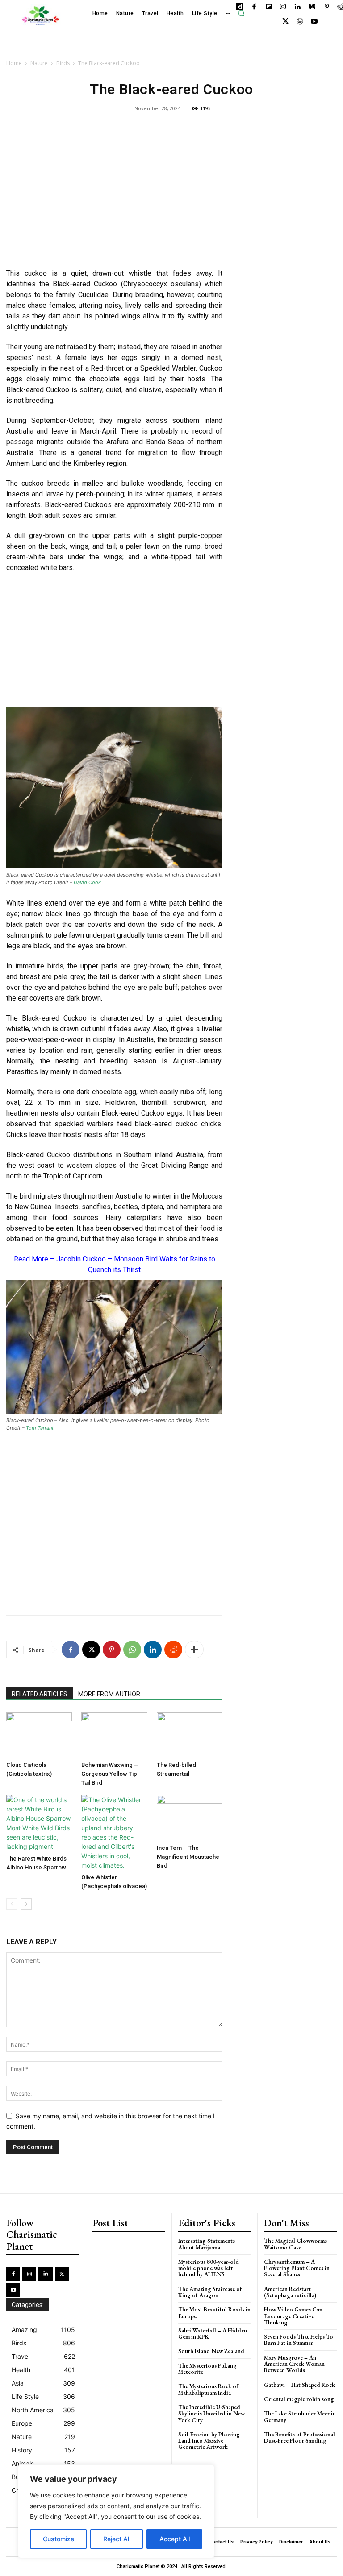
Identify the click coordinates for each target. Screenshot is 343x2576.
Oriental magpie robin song (299, 2399)
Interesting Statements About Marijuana (207, 2244)
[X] (286, 22)
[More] (194, 1650)
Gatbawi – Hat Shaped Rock (299, 2385)
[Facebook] (254, 7)
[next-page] (26, 1904)
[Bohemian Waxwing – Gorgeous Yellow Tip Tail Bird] (114, 1735)
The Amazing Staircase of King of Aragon (210, 2292)
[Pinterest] (327, 7)
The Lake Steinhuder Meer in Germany (300, 2417)
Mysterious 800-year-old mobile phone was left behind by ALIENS (209, 2268)
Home (14, 63)
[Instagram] (283, 7)
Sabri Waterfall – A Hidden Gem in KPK (213, 2334)
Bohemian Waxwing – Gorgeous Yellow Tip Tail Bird (110, 1774)
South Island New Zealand (211, 2351)
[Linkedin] (298, 7)
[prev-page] (12, 1904)
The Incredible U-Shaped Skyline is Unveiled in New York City (211, 2414)
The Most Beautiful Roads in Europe (214, 2313)
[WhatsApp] (132, 1650)
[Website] (300, 22)
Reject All (117, 2539)
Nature (39, 63)
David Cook (87, 882)
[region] (116, 2511)
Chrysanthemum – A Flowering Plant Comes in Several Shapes (297, 2268)
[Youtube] (315, 22)
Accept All (175, 2539)
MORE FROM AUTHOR (109, 1694)
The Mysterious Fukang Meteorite (207, 2369)
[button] (241, 13)
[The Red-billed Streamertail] (190, 1735)
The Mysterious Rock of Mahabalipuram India (208, 2389)
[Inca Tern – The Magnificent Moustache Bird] (190, 1817)
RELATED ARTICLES (40, 1694)
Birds (63, 63)
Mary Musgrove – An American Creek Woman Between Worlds (294, 2364)
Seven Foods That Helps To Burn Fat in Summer (299, 2340)
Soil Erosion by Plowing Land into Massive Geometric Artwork (209, 2441)
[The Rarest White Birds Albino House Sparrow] (39, 1823)
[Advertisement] (114, 196)
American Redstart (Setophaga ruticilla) (290, 2292)
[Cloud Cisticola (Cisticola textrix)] (39, 1735)
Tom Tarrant (40, 1428)
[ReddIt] (173, 1650)
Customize (59, 2539)
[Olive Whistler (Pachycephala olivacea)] (114, 1832)
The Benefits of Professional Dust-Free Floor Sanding (299, 2437)
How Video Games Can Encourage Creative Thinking (293, 2316)
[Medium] (312, 7)
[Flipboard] (269, 7)
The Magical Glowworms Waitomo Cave (295, 2244)
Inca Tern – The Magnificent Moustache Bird (188, 1857)
